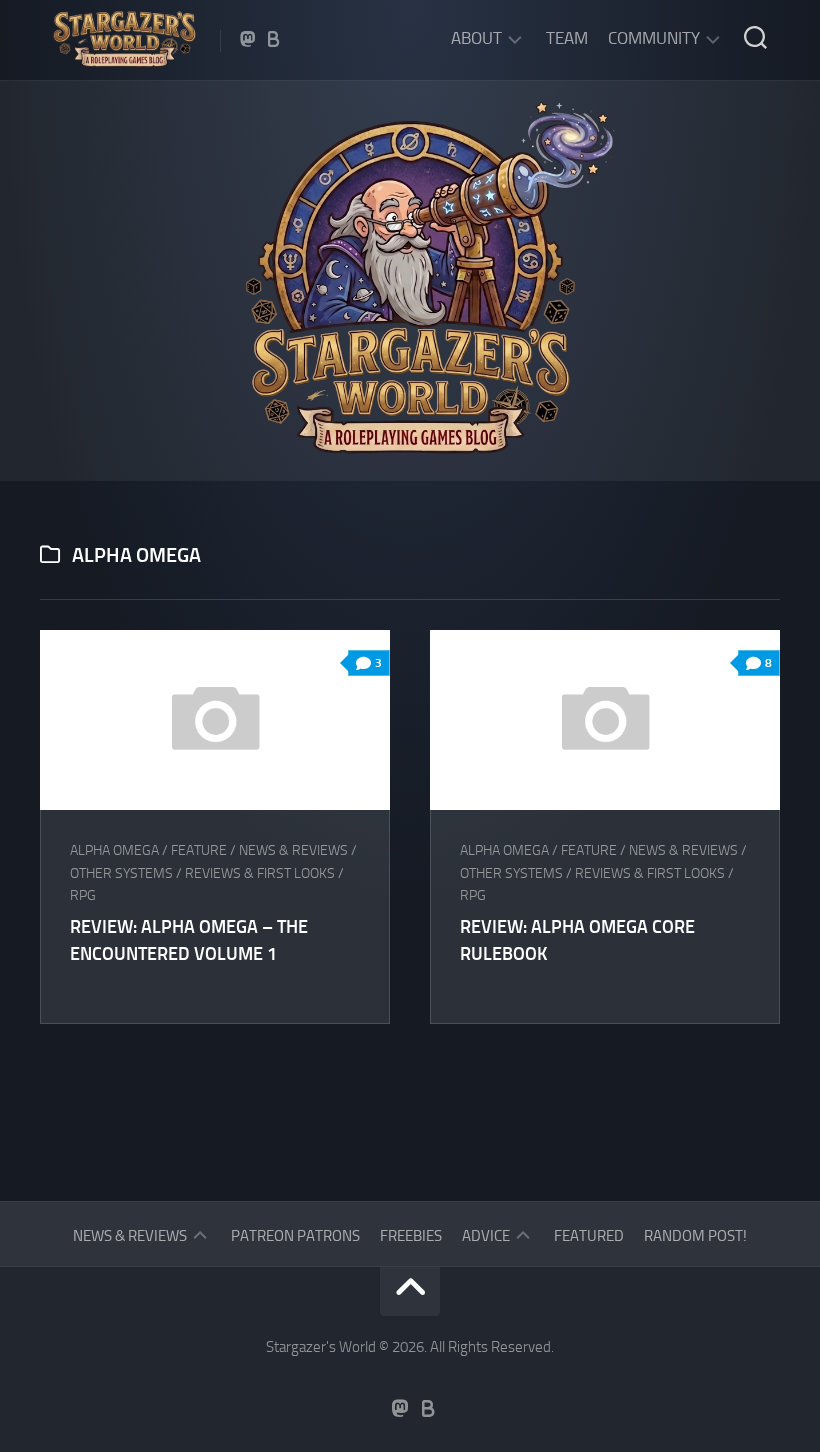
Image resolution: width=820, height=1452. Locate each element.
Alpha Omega (114, 850)
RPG (83, 895)
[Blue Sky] (274, 39)
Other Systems (121, 873)
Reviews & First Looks (260, 873)
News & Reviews (293, 850)
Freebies (411, 1236)
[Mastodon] (248, 39)
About (476, 38)
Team (567, 38)
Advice (486, 1236)
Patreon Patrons (295, 1236)
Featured (589, 1236)
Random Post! (695, 1236)
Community (654, 38)
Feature (199, 850)
